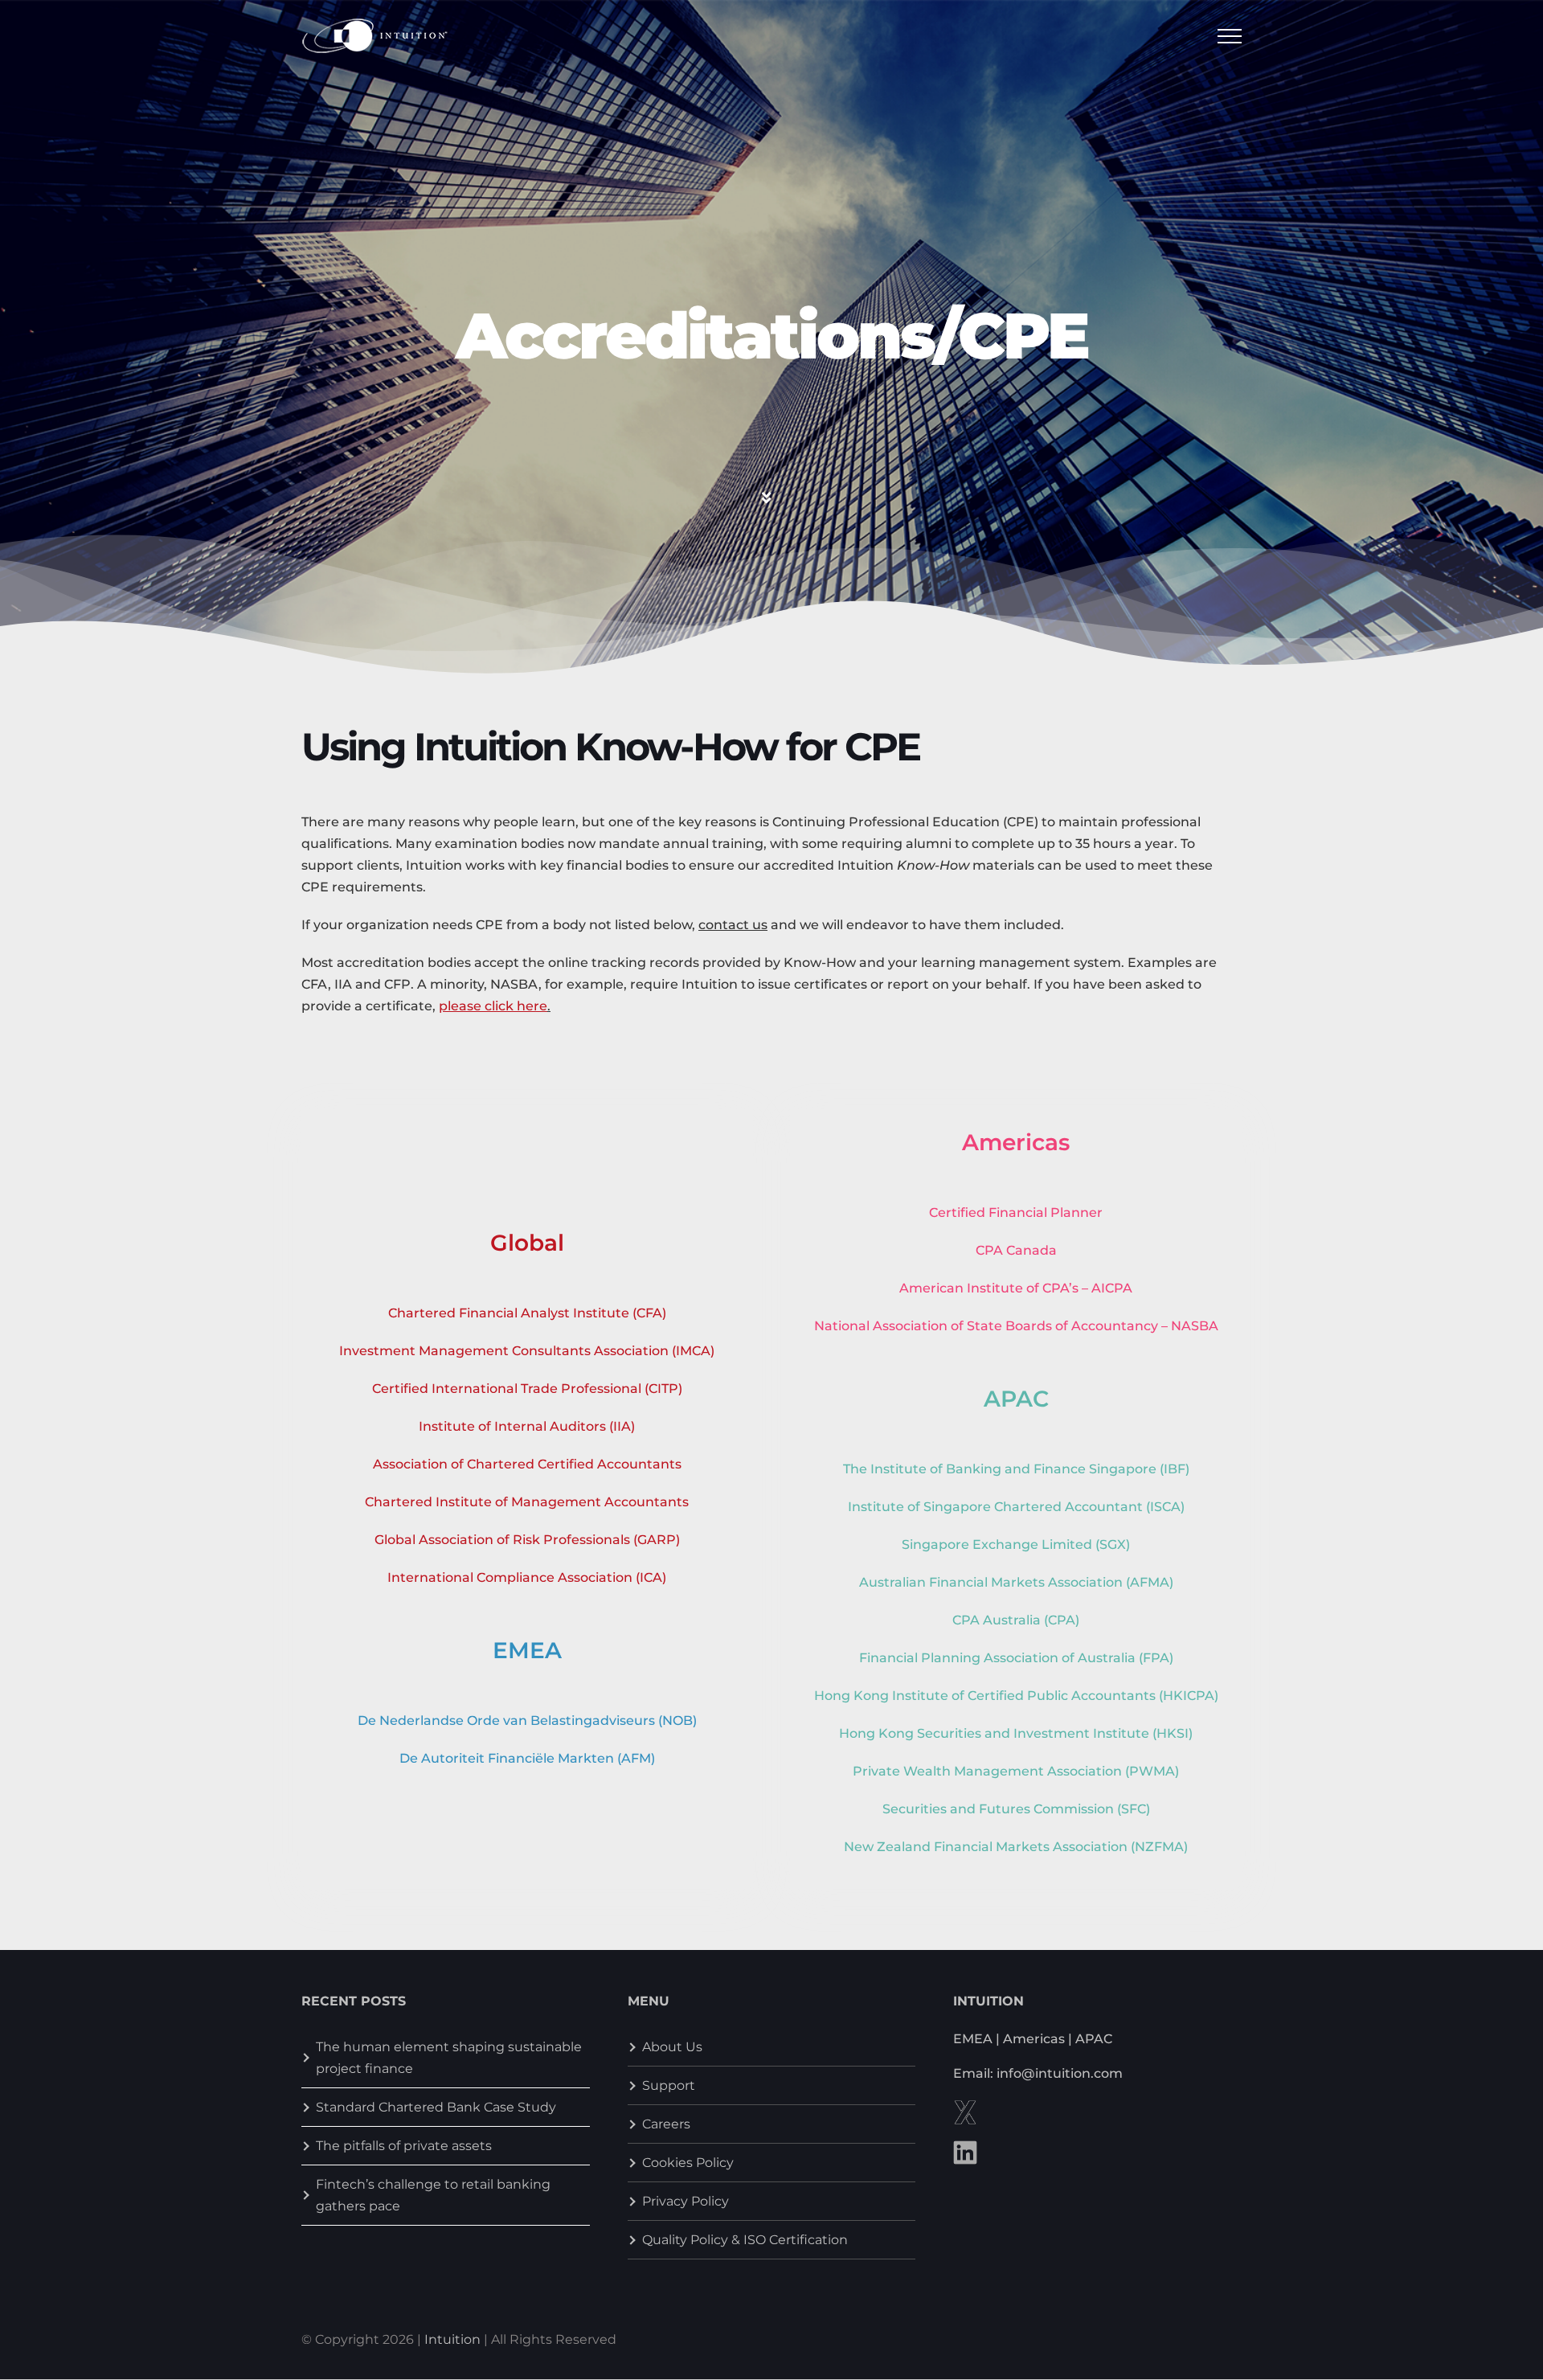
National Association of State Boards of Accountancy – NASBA (1016, 1326)
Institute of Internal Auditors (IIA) (527, 1426)
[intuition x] (965, 2106)
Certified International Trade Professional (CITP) (527, 1389)
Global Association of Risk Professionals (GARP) (527, 1540)
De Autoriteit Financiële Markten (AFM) (527, 1758)
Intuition (452, 2339)
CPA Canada (1016, 1250)
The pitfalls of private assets (404, 2146)
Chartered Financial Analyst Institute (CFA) (527, 1313)
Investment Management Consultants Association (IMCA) (527, 1351)
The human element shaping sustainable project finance (449, 2058)
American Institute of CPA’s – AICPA (1016, 1288)
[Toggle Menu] (1230, 36)
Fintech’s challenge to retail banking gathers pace (433, 2195)
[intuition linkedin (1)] (965, 2147)
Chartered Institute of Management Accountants (527, 1502)
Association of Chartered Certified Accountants (527, 1464)
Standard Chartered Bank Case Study (436, 2107)
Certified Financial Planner (1016, 1213)
